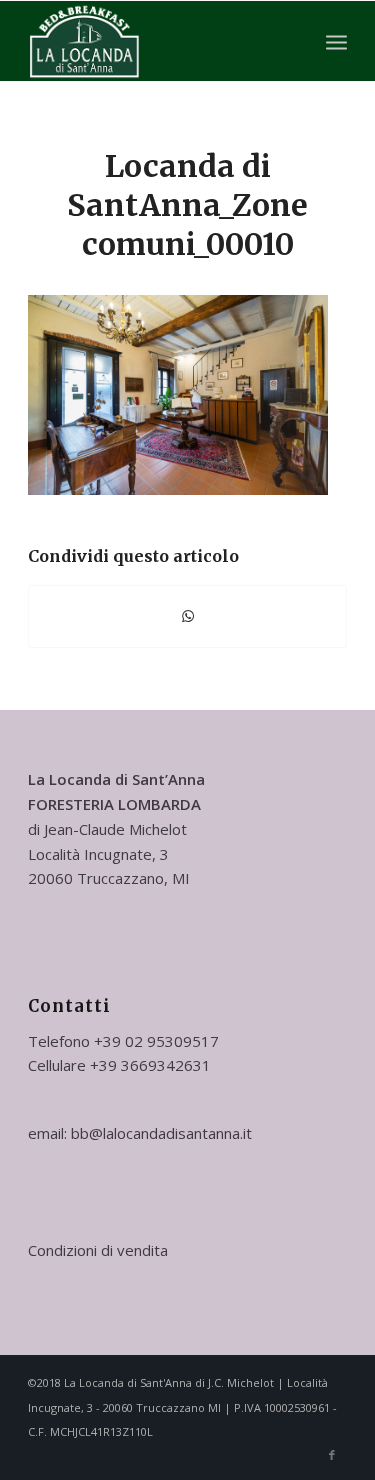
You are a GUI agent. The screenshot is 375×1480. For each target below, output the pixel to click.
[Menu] (336, 41)
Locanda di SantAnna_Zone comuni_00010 (187, 205)
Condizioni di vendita (98, 1250)
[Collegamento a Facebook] (332, 1455)
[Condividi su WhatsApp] (187, 616)
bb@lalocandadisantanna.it (161, 1133)
